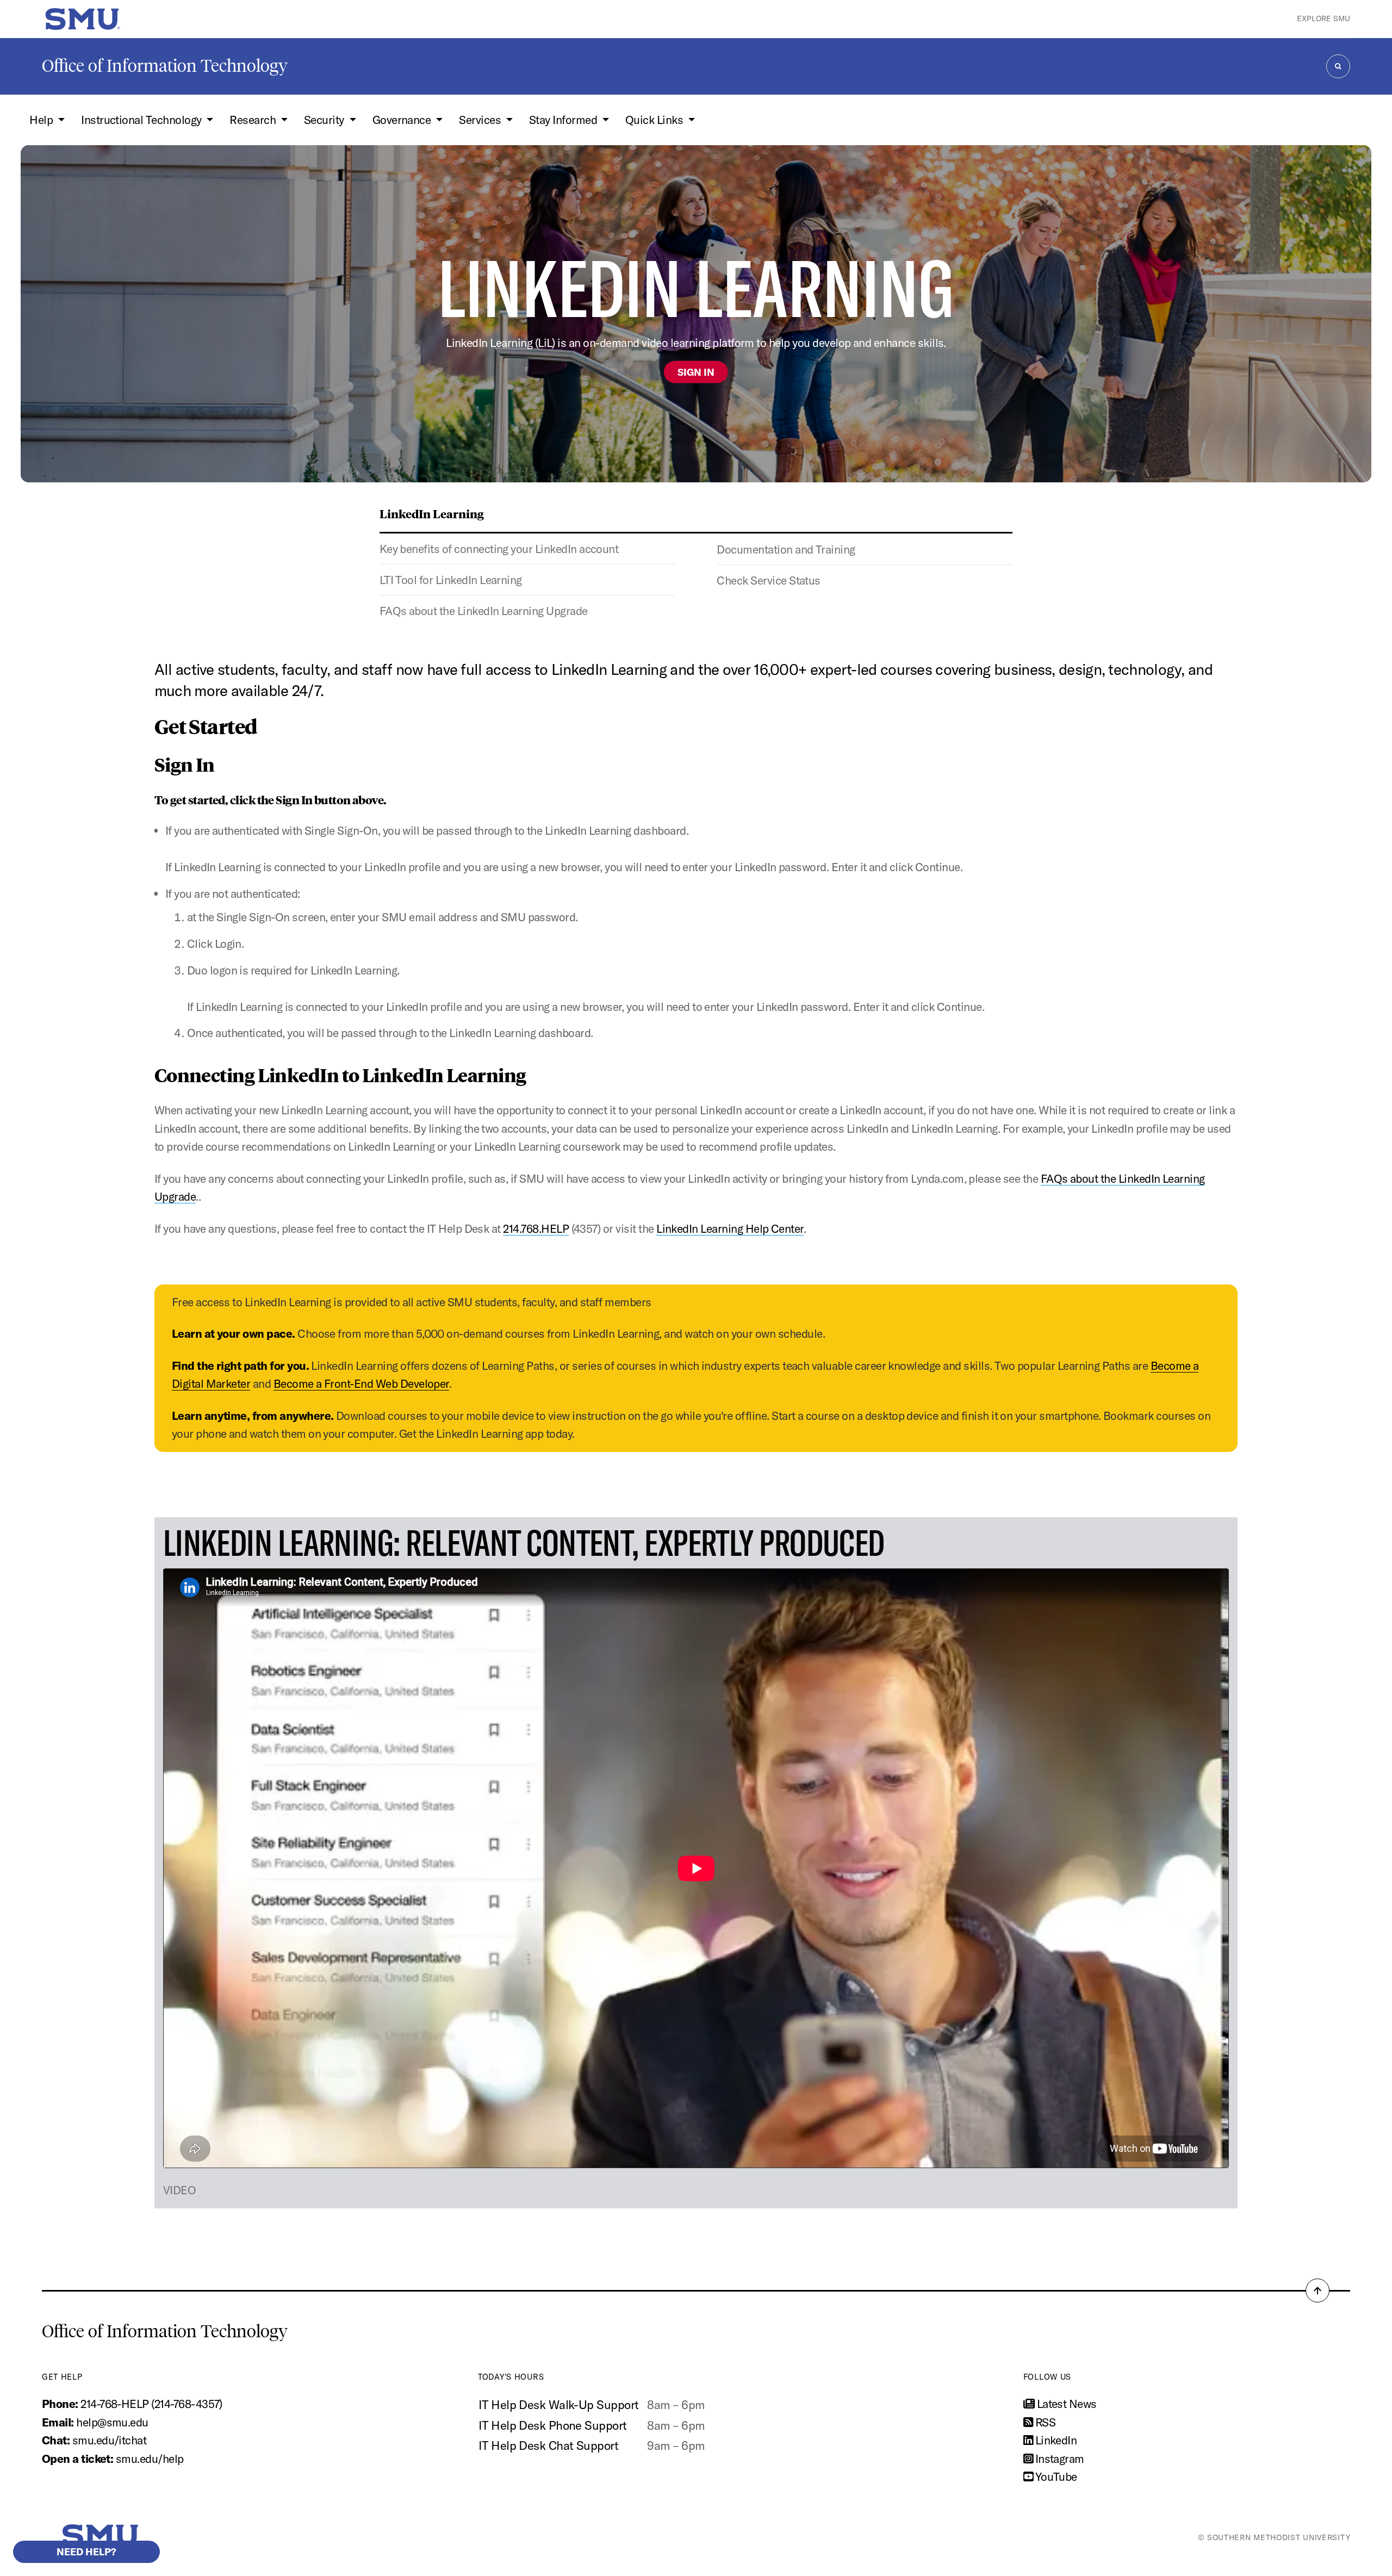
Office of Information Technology (165, 66)
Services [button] (481, 120)
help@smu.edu (112, 2422)
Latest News (1065, 2404)
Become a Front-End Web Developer (361, 1383)
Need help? (86, 2552)
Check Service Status (769, 580)
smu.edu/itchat (110, 2440)
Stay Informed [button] (564, 120)
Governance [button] (403, 120)
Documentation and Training (786, 549)
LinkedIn (1055, 2440)
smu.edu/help (150, 2459)
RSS (1044, 2422)
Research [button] (254, 120)
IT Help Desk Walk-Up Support (558, 2405)
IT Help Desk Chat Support (548, 2445)
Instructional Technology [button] (142, 120)
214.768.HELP (536, 1228)
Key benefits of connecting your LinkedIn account (499, 549)
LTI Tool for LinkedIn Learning (451, 580)
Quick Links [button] (655, 120)
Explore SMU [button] (1323, 18)
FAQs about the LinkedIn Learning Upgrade (484, 611)
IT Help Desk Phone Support (553, 2425)
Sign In (696, 372)
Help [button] (42, 120)
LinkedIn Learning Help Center (730, 1228)
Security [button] (325, 120)
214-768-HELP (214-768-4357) (151, 2404)
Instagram (1058, 2459)
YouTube (1055, 2476)
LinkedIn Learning (432, 513)
